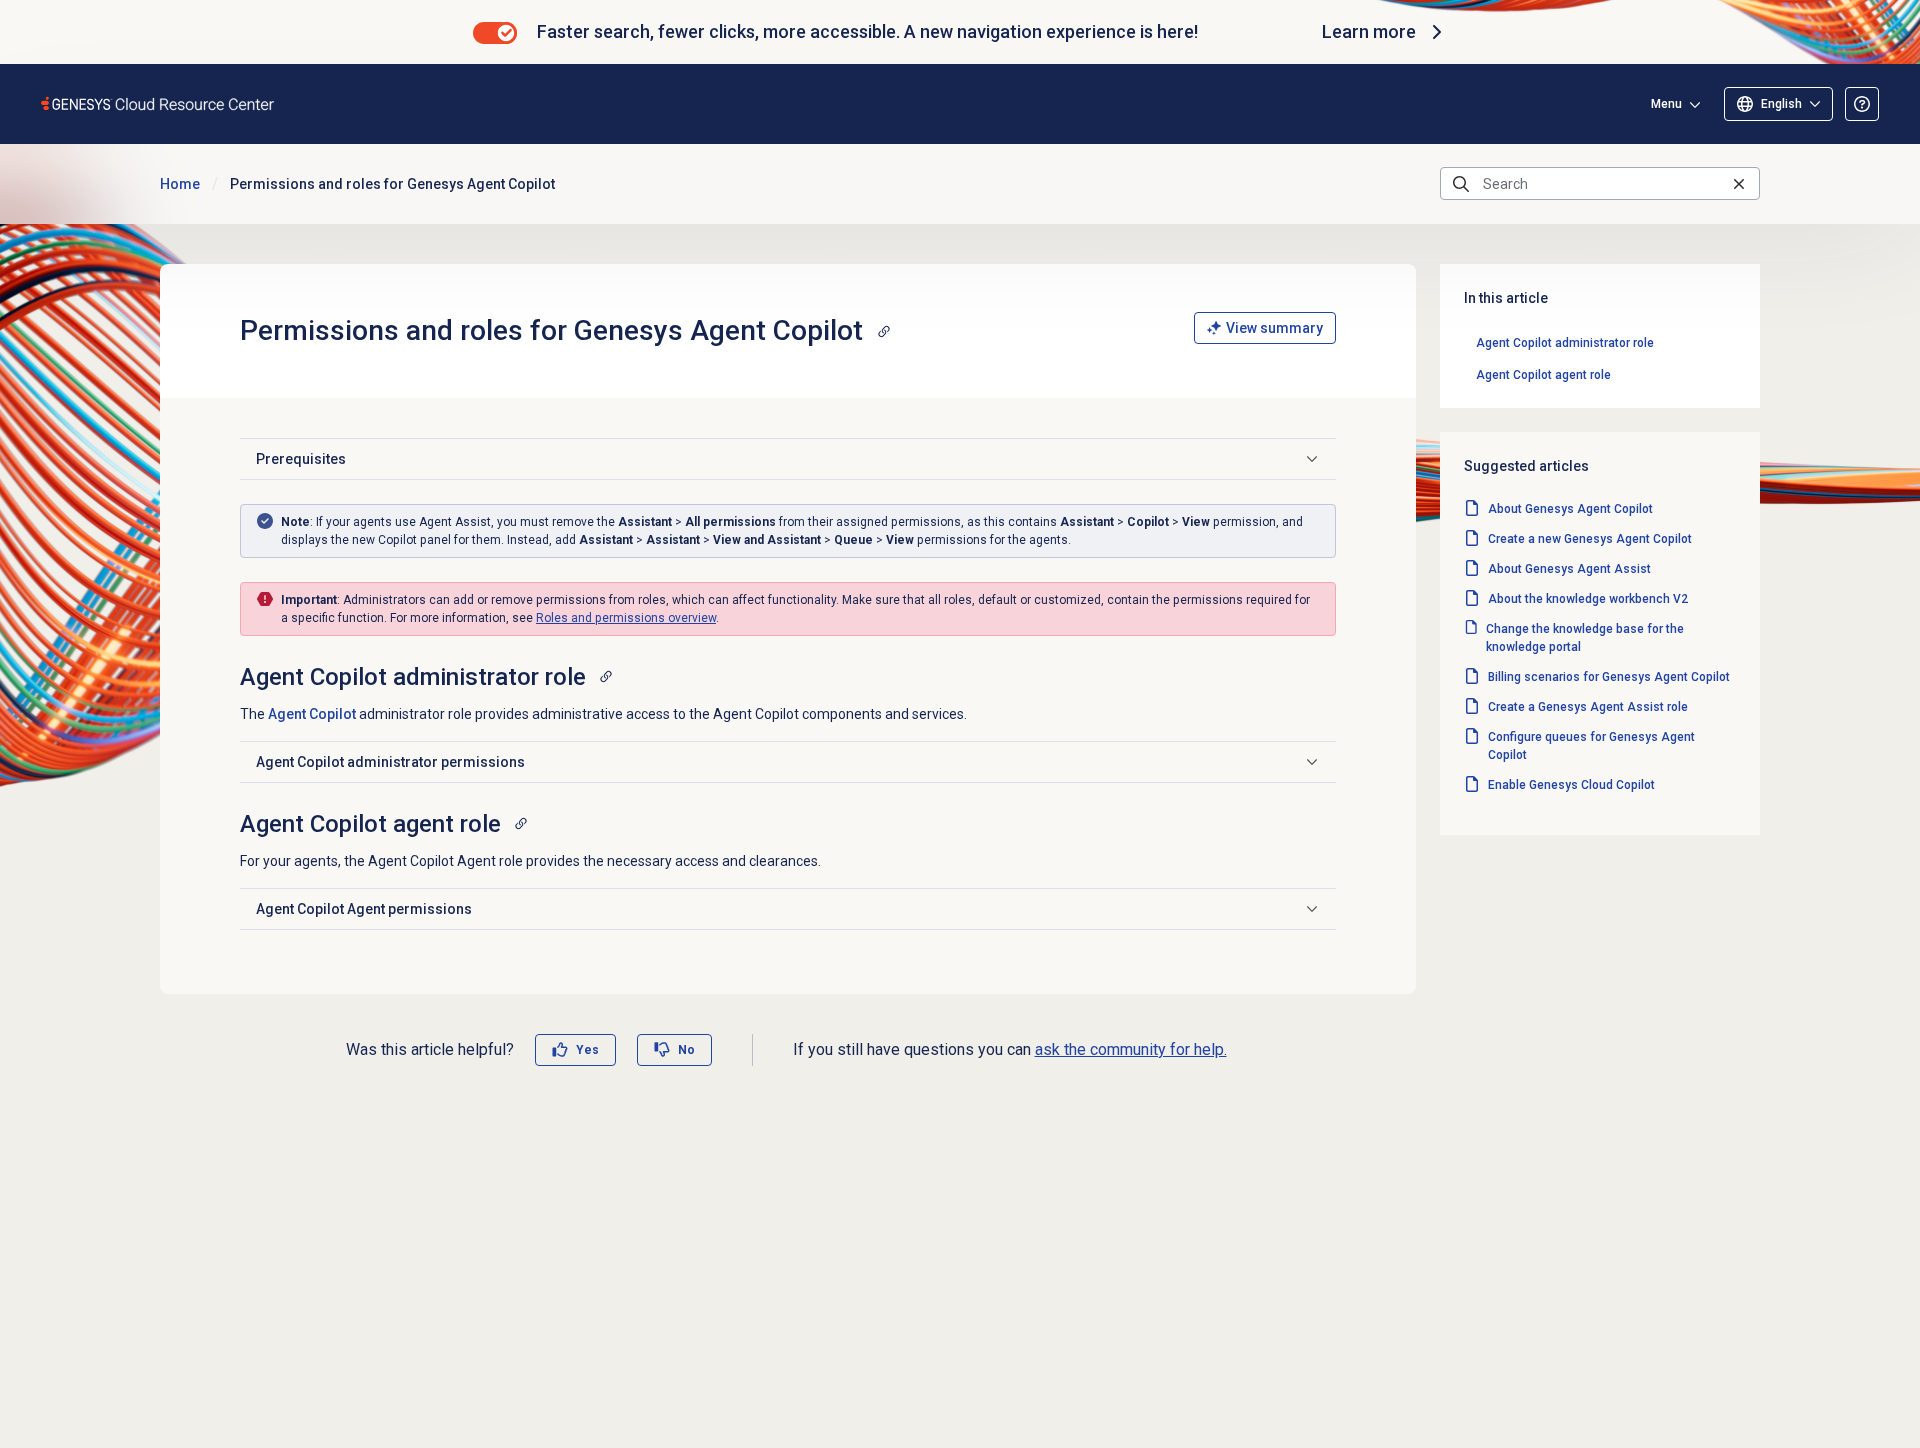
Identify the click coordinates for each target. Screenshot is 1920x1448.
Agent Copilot (312, 714)
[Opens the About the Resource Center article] (1862, 104)
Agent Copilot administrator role (1565, 343)
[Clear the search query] (1739, 183)
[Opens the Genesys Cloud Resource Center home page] (158, 103)
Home (180, 184)
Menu (1666, 104)
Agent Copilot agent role (1543, 375)
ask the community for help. (1131, 1049)
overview (626, 618)
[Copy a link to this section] (884, 331)
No (686, 1050)
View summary (1274, 328)
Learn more (1369, 31)
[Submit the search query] (1461, 184)
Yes (587, 1050)
